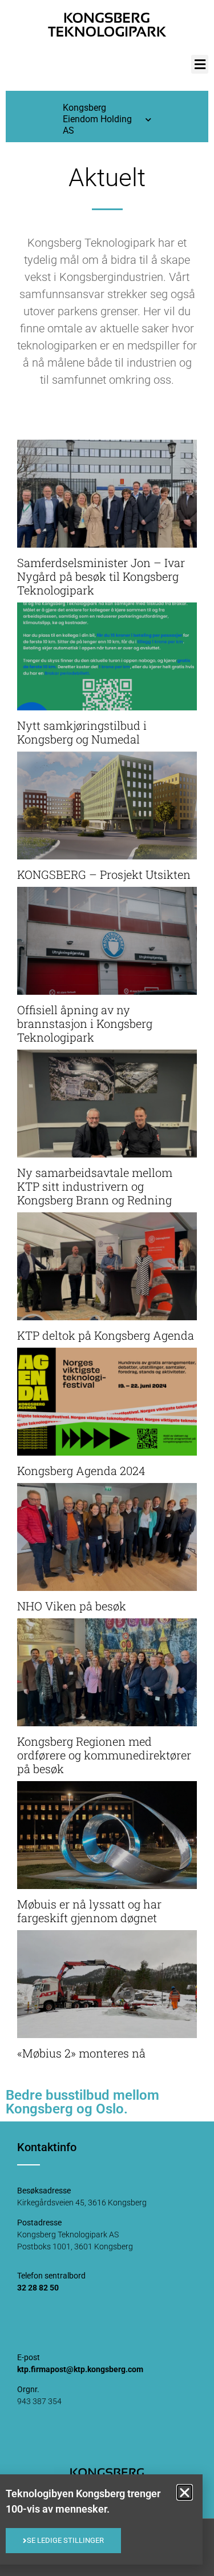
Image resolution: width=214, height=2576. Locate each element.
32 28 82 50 (38, 2288)
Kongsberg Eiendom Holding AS (97, 119)
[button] (200, 64)
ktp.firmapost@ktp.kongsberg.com (80, 2369)
